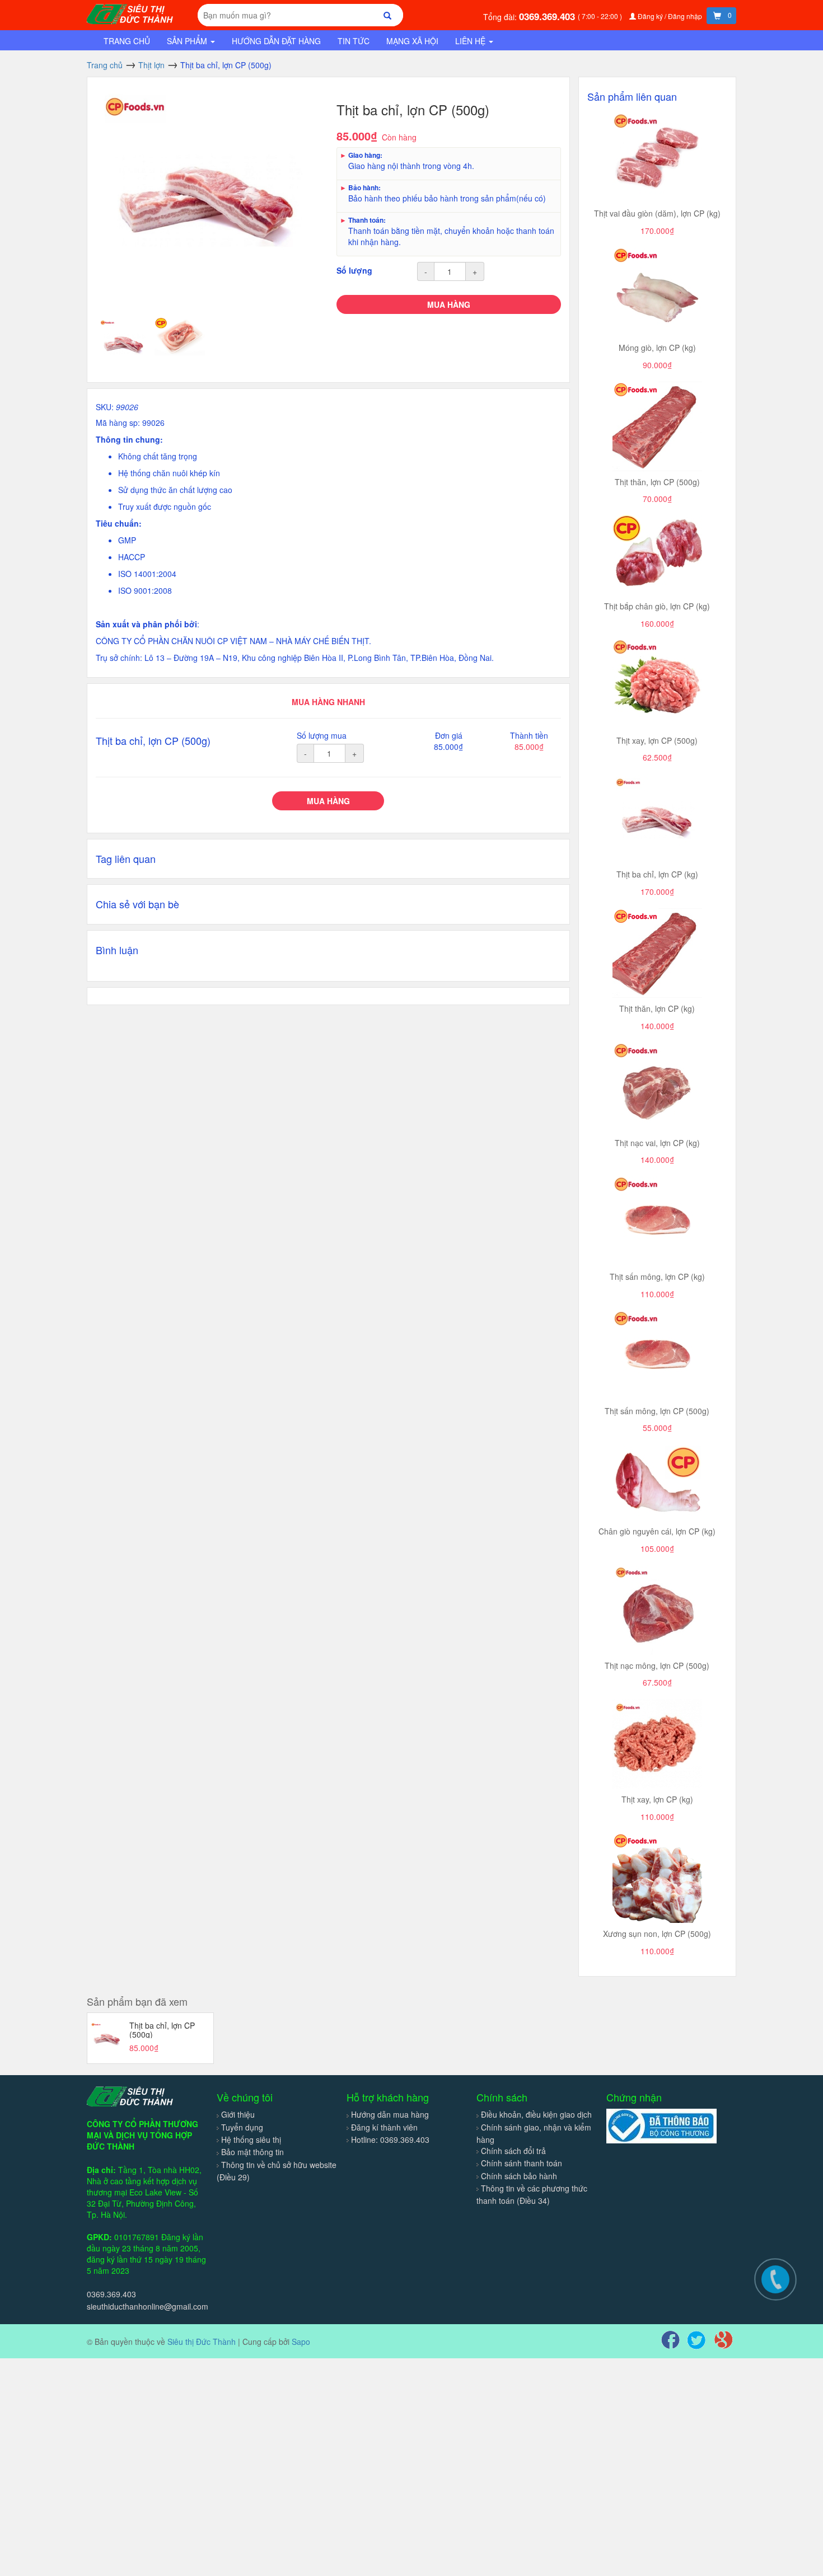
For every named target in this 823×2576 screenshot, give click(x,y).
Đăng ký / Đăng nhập (670, 16)
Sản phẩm (188, 41)
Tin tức (354, 41)
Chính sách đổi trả (513, 2151)
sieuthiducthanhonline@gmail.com (148, 2306)
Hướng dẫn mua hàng (390, 2114)
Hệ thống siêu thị (251, 2139)
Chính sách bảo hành (519, 2176)
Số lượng (354, 270)
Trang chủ (127, 41)
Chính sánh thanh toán (522, 2163)
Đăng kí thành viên (384, 2127)
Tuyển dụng (242, 2127)
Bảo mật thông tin (252, 2152)
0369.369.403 (548, 16)
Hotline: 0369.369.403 (390, 2139)
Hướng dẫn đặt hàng (276, 41)
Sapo (301, 2342)
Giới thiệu (238, 2114)
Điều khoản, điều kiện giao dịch (536, 2114)
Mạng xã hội (412, 41)
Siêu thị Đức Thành (202, 2342)
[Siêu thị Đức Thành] (132, 13)
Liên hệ (471, 41)
